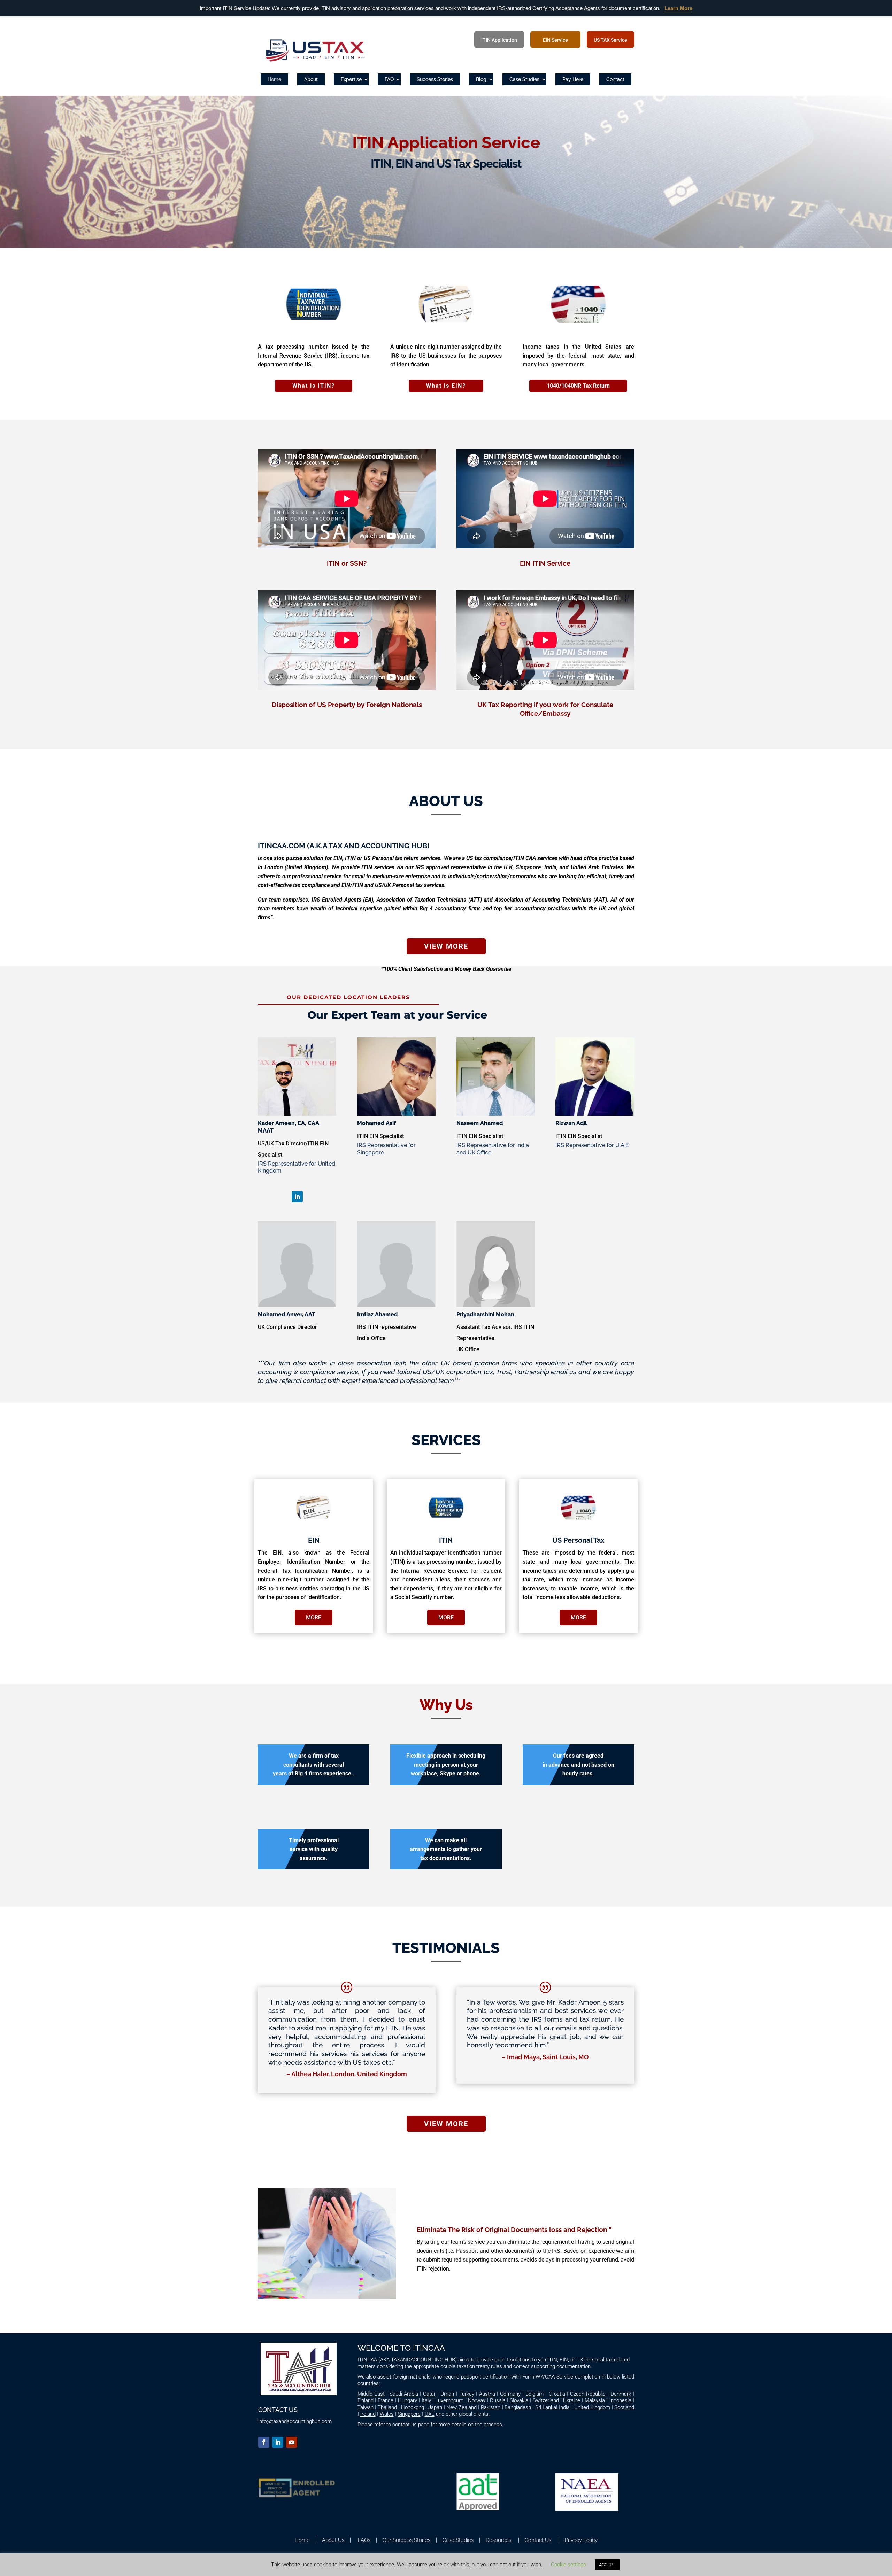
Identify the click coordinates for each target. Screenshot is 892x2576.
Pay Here (573, 79)
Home (274, 79)
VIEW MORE (446, 946)
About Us (333, 2540)
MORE (314, 1617)
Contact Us (538, 2540)
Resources (498, 2540)
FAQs (364, 2540)
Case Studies (524, 79)
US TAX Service (610, 40)
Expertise (351, 79)
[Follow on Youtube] (292, 2442)
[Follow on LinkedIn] (297, 1197)
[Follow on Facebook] (264, 2442)
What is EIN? (446, 386)
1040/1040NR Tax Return (578, 386)
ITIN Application (499, 40)
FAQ (389, 79)
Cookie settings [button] (568, 2565)
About (311, 79)
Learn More (678, 8)
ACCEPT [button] (607, 2565)
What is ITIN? (314, 386)
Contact (615, 79)
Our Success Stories (405, 2540)
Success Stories (435, 79)
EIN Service (555, 40)
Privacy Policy (581, 2540)
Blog (481, 79)
